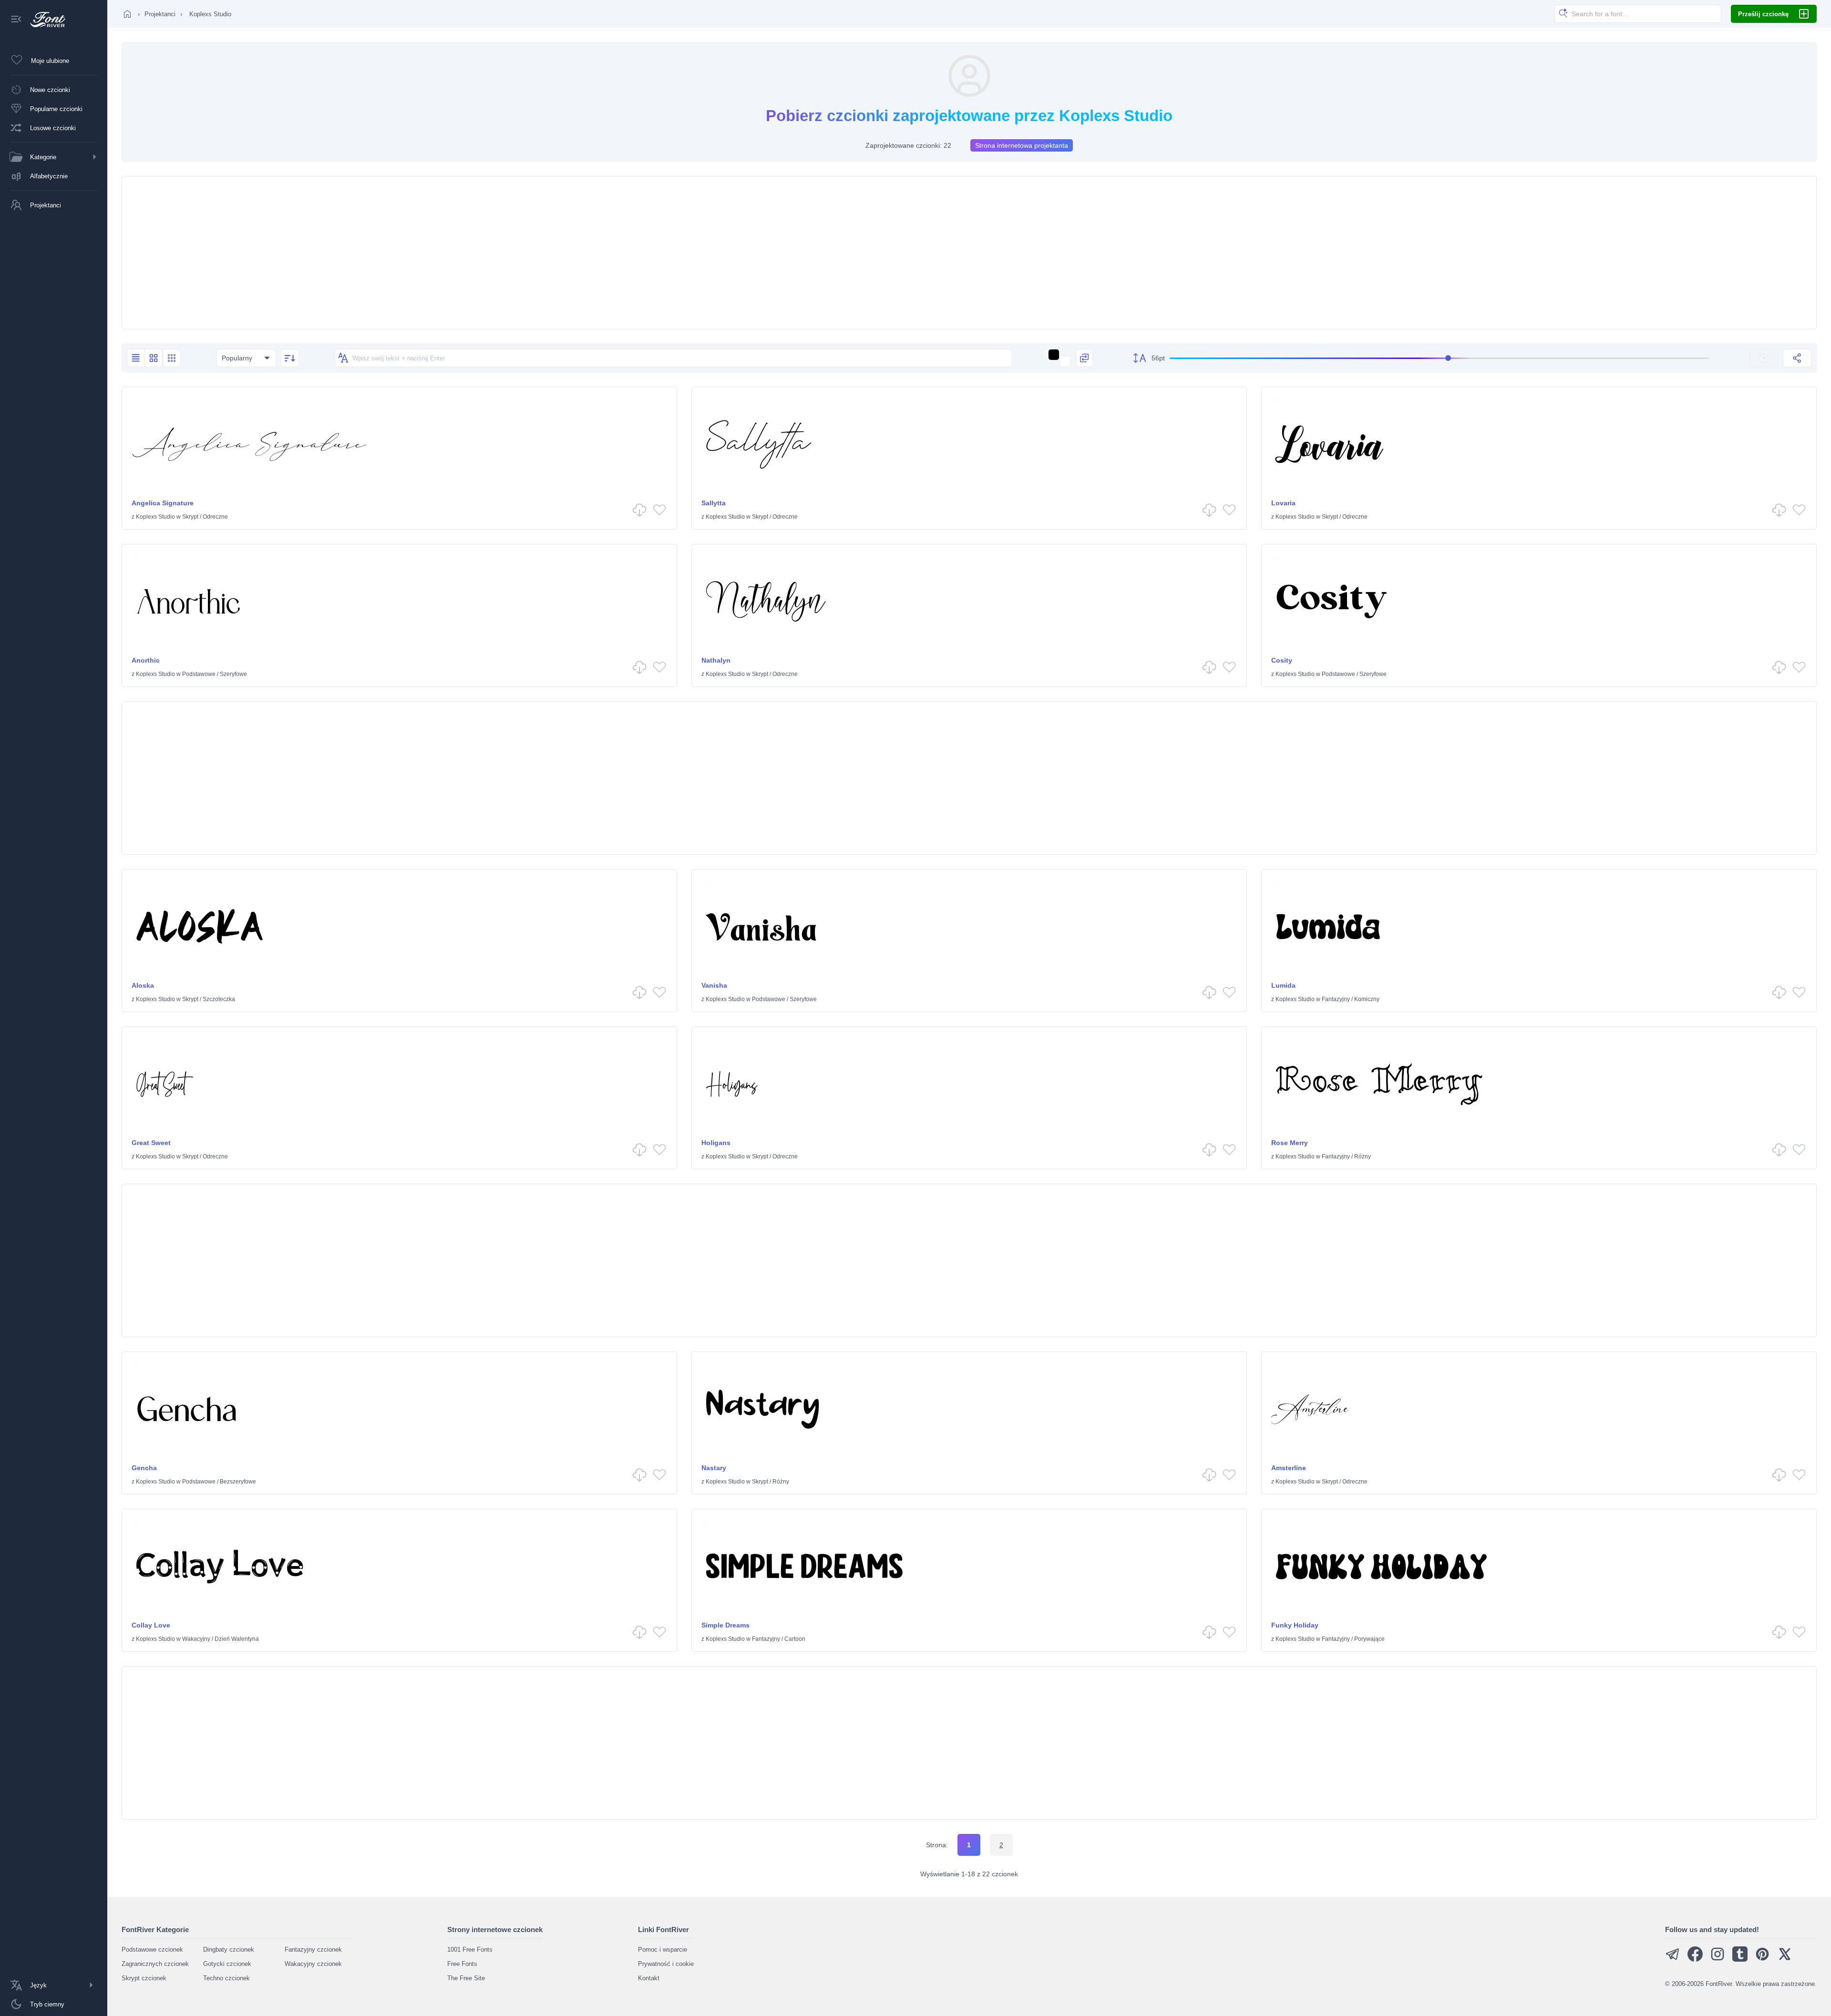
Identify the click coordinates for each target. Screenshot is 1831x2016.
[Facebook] (1695, 1960)
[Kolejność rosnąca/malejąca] (290, 358)
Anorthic (146, 660)
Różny (1363, 1156)
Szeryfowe (233, 674)
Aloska (143, 985)
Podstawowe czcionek (152, 1949)
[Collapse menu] (16, 20)
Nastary (714, 1468)
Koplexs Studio (155, 517)
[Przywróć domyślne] (1764, 358)
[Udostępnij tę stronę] (1797, 358)
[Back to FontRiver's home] (44, 20)
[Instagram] (1718, 1960)
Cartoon (795, 1639)
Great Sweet (151, 1143)
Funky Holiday (1295, 1625)
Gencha (144, 1468)
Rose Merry (1290, 1143)
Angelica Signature (163, 503)
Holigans (716, 1143)
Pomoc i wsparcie (663, 1949)
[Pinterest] (1762, 1960)
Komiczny (1367, 999)
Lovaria (1283, 503)
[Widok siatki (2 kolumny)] (154, 358)
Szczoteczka (219, 999)
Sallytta (714, 503)
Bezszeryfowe (238, 1482)
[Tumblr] (1740, 1960)
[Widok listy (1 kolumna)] (136, 358)
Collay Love (151, 1625)
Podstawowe (199, 674)
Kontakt (649, 1978)
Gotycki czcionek (227, 1964)
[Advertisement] (969, 253)
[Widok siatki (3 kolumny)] (172, 358)
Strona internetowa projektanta (1022, 145)
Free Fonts (462, 1964)
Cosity (1282, 660)
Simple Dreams (725, 1625)
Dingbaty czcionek (229, 1949)
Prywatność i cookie (666, 1964)
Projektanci (160, 14)
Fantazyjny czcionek (313, 1949)
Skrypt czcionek (144, 1978)
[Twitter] (1785, 1960)
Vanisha (714, 985)
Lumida (1283, 985)
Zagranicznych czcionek (155, 1964)
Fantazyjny (1336, 999)
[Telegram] (1673, 1960)
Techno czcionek (226, 1978)
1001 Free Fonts (470, 1949)
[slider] (1439, 358)
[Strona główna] (127, 14)
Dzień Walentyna (237, 1639)
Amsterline (1289, 1468)
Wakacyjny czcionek (313, 1964)
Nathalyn (716, 660)
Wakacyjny (196, 1639)
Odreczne (215, 517)
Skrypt (190, 517)
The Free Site (466, 1978)
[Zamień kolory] (1084, 358)
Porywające (1369, 1639)
